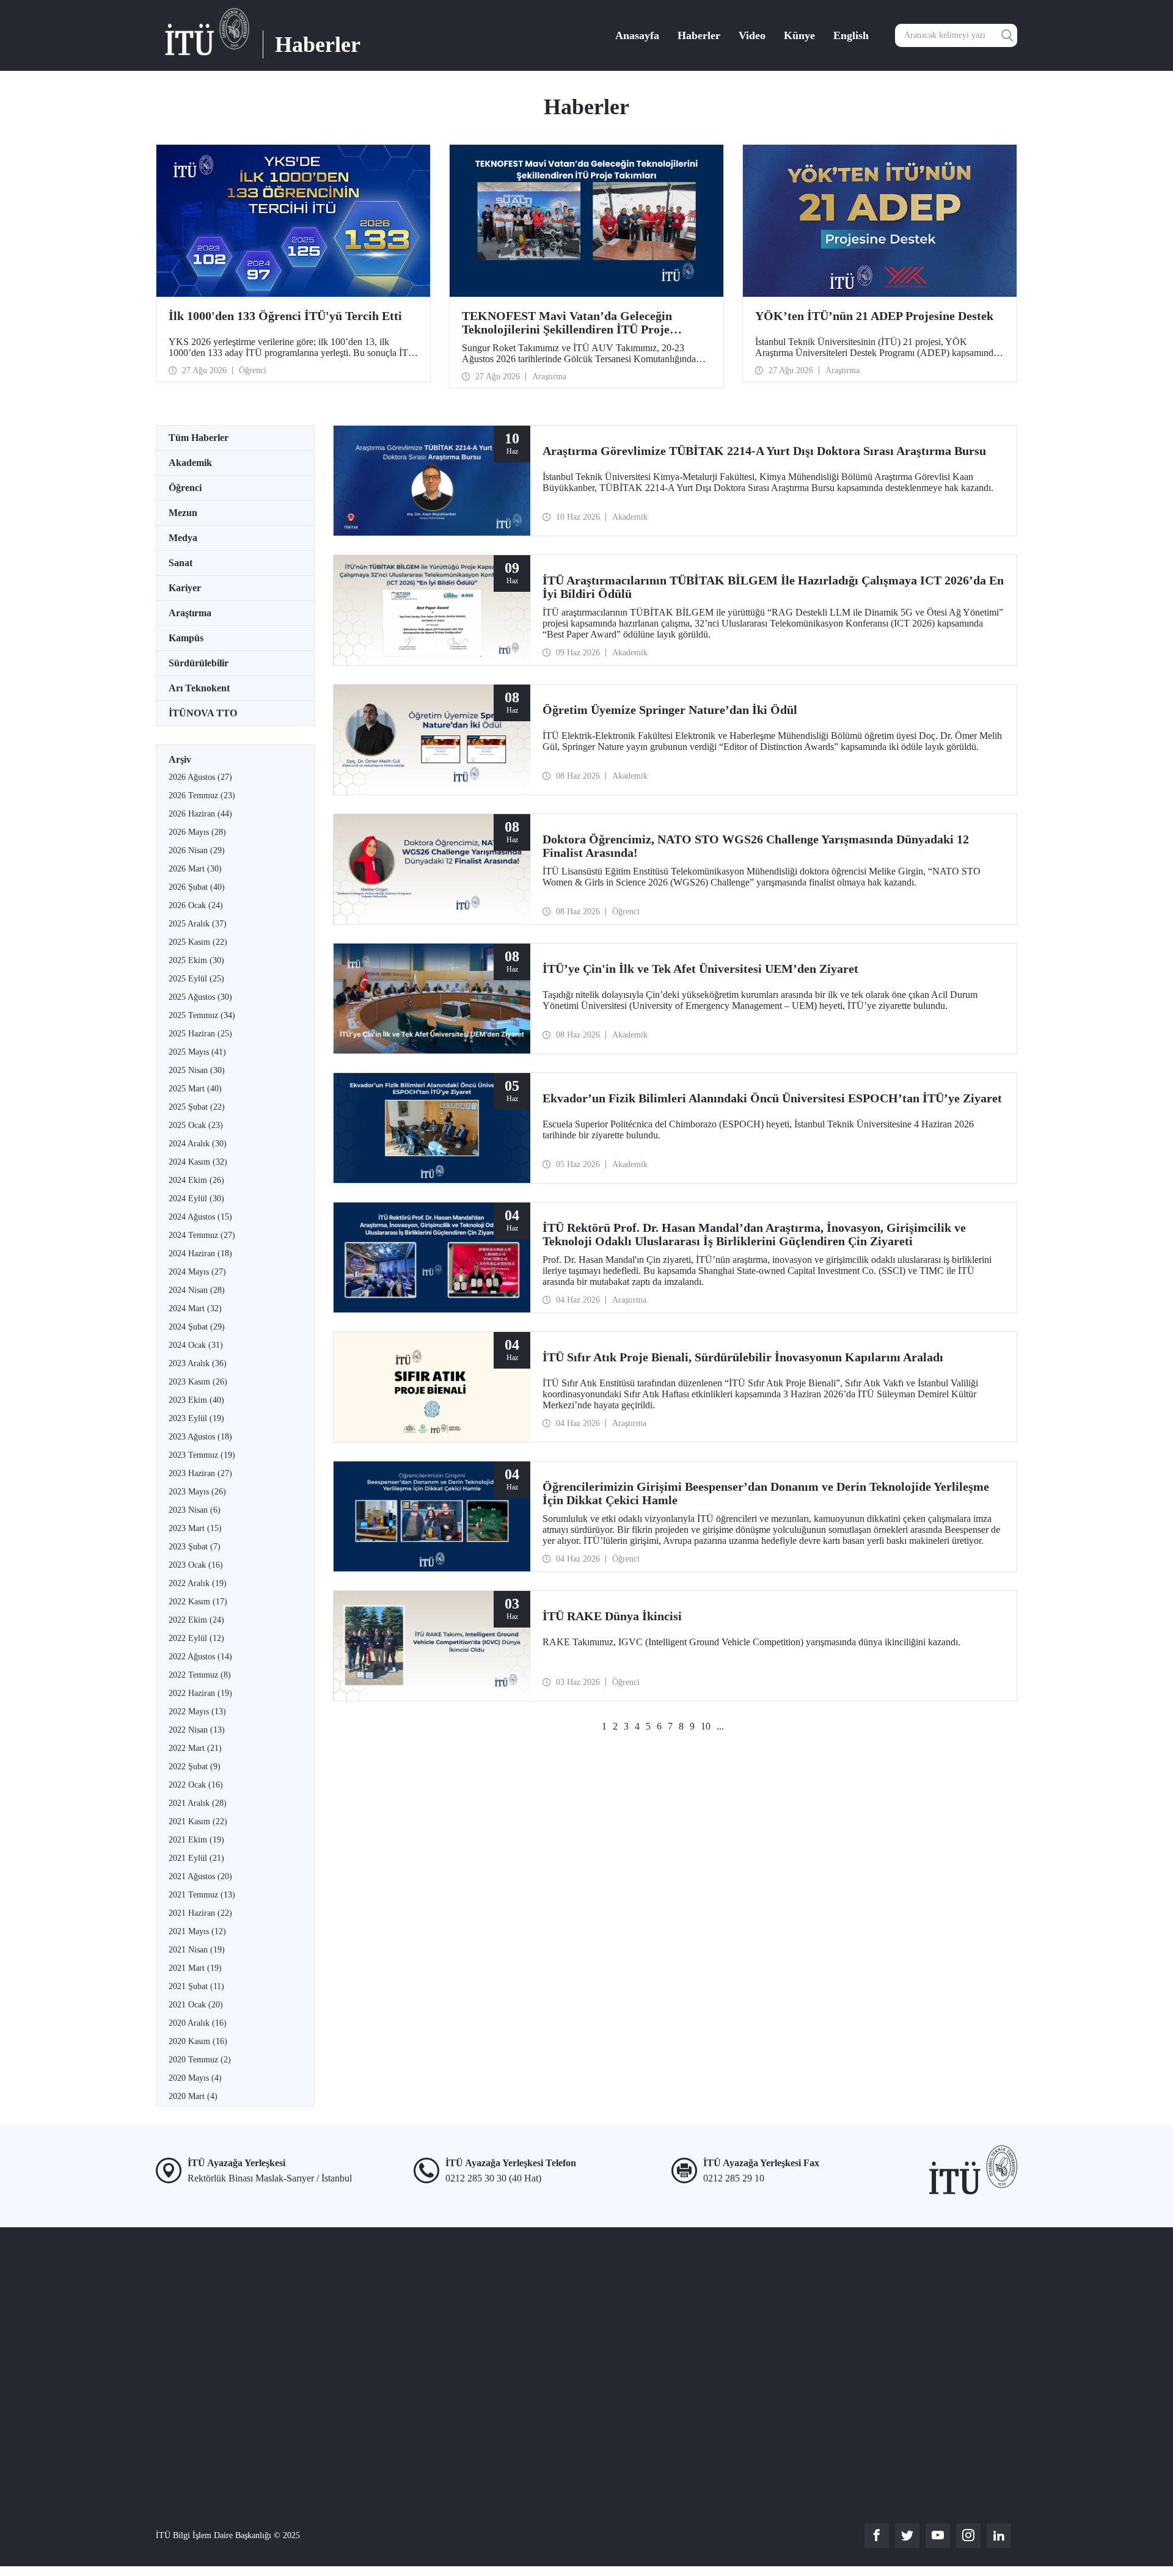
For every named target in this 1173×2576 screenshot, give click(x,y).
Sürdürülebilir (199, 663)
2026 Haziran (200, 814)
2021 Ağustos (200, 1876)
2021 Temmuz (202, 1895)
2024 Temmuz (202, 1235)
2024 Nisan (197, 1290)
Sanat (181, 563)
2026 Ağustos (200, 777)
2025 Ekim (196, 960)
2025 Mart (195, 1089)
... (720, 1726)
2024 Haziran (200, 1253)
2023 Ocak (196, 1565)
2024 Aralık (198, 1144)
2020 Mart (193, 2096)
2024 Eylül (196, 1199)
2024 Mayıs (197, 1272)
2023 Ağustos (200, 1437)
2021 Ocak (196, 2005)
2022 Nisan (197, 1730)
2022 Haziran (200, 1693)
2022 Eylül (196, 1638)
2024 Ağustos (200, 1217)
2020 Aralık (198, 2023)
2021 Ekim (196, 1840)
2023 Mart (195, 1528)
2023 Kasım (198, 1382)
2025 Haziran (200, 1034)
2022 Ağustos (200, 1657)
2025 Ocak (196, 1125)
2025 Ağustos (200, 997)
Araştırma (190, 613)
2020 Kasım (198, 2041)
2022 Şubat (195, 1766)
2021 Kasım (198, 1821)
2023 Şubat (195, 1547)
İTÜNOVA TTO (203, 713)
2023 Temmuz (202, 1455)
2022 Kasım (198, 1602)
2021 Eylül (196, 1858)
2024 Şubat (197, 1327)
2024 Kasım (198, 1162)
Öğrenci (185, 488)
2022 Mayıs (197, 1712)
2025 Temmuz (202, 1015)
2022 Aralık (198, 1583)
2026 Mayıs (197, 832)
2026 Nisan (197, 850)
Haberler (699, 35)
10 (706, 1726)
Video (752, 35)
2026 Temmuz (202, 795)
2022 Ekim (196, 1620)
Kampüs (186, 638)
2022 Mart (195, 1748)
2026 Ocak (196, 905)
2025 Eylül (196, 979)
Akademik (190, 463)
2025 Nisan (197, 1070)
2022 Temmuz (200, 1675)
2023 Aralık (198, 1363)
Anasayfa (637, 35)
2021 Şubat (196, 1986)
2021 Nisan (197, 1950)
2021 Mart (195, 1968)
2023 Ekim (196, 1400)
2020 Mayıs (195, 2078)
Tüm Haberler (199, 438)
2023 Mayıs (197, 1492)
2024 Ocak (196, 1345)
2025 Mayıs (197, 1052)
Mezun (183, 513)
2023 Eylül (196, 1418)
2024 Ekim (196, 1180)
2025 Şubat (197, 1107)
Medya (183, 538)
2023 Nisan (195, 1510)
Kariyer (185, 588)
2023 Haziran (200, 1473)
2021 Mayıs (197, 1931)
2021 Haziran (200, 1913)
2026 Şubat (197, 887)
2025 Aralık (198, 924)
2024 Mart (195, 1308)
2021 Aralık (198, 1803)
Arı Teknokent (199, 688)
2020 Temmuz (200, 2060)
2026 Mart (195, 869)
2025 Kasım (198, 942)
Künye (799, 35)
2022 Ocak (196, 1785)
